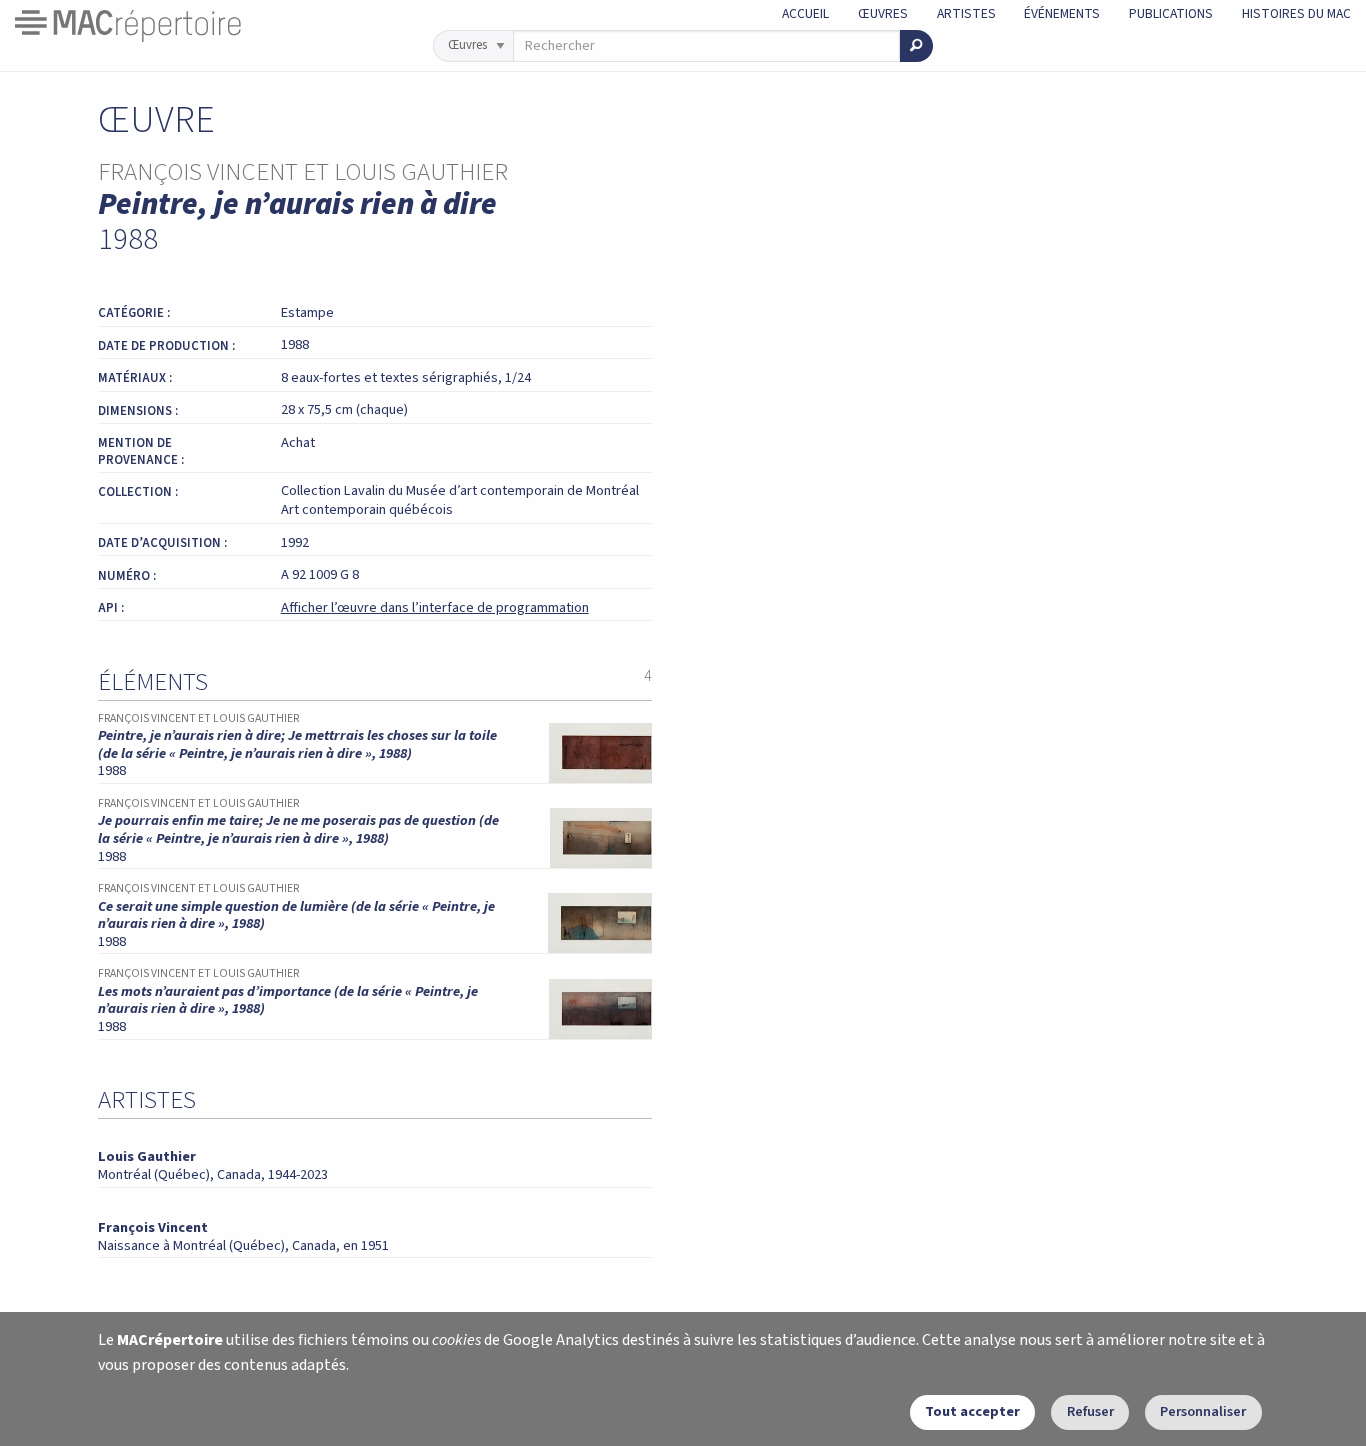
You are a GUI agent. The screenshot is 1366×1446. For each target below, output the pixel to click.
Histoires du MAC (1296, 13)
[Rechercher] (916, 46)
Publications (1171, 13)
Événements (1062, 13)
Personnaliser (1203, 1411)
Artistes (966, 13)
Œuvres (883, 13)
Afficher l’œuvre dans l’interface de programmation (435, 607)
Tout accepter (972, 1411)
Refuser (1090, 1411)
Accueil (805, 13)
